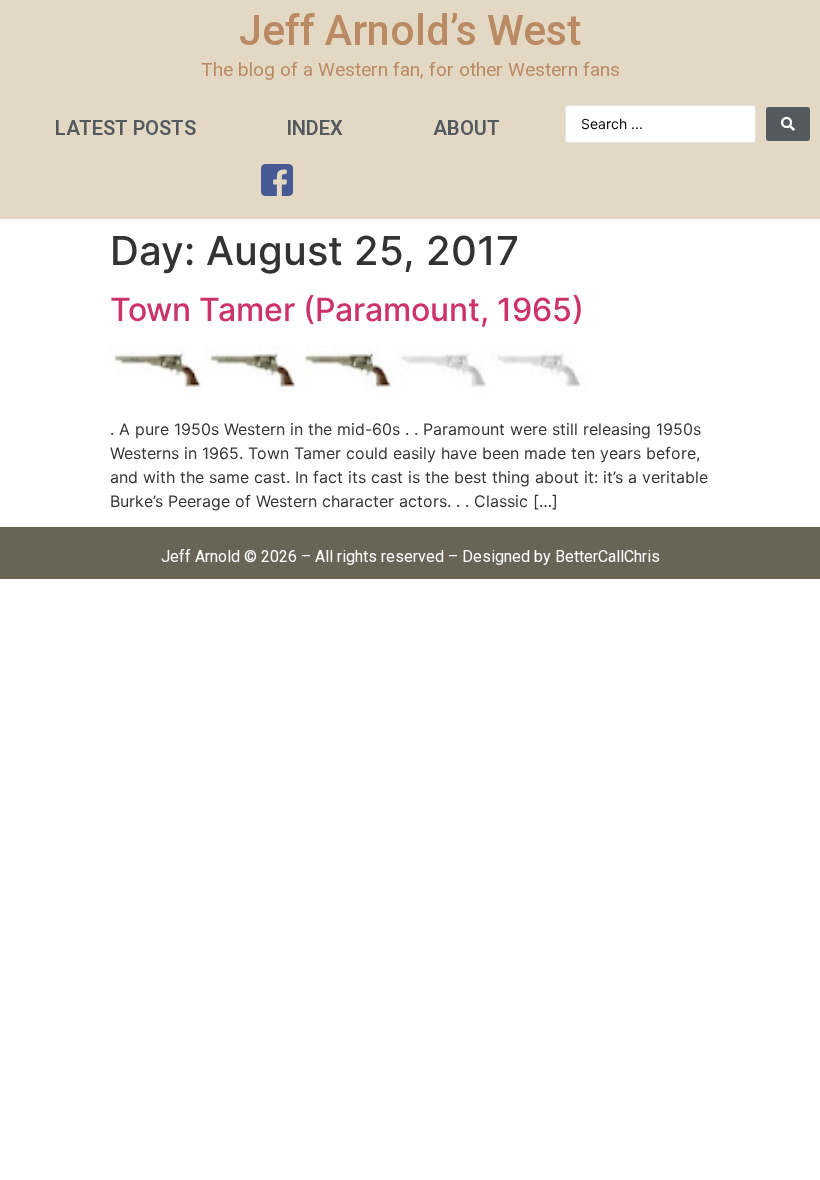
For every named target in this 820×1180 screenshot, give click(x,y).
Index (314, 128)
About (466, 128)
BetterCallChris (607, 556)
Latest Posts (125, 128)
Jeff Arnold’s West (410, 30)
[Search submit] (788, 124)
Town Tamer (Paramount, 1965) (347, 309)
